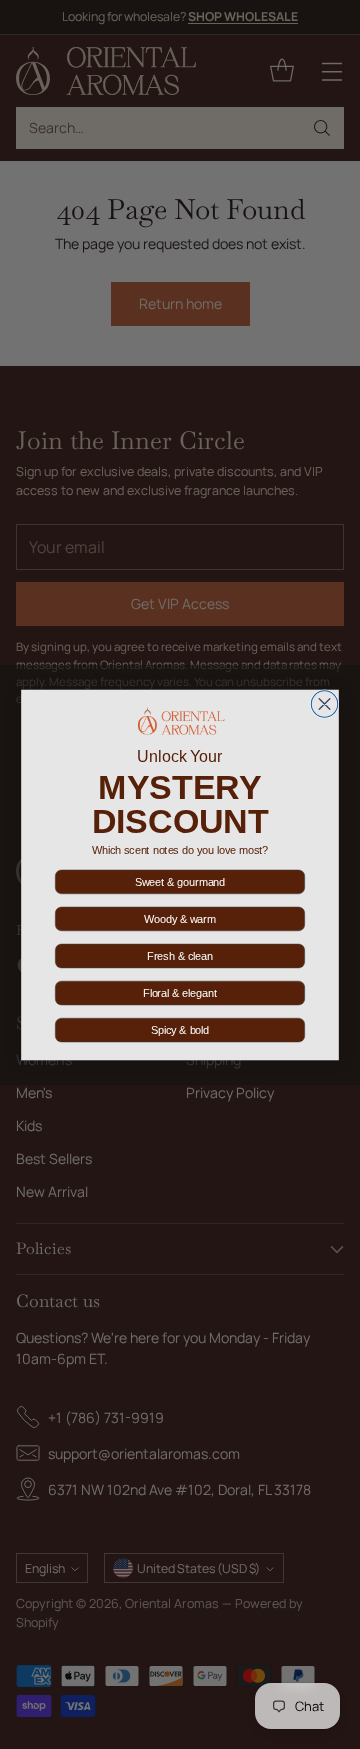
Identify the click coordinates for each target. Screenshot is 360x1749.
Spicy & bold (180, 1030)
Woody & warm (180, 919)
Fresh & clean (179, 956)
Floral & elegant (180, 993)
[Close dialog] (324, 703)
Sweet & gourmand (180, 882)
